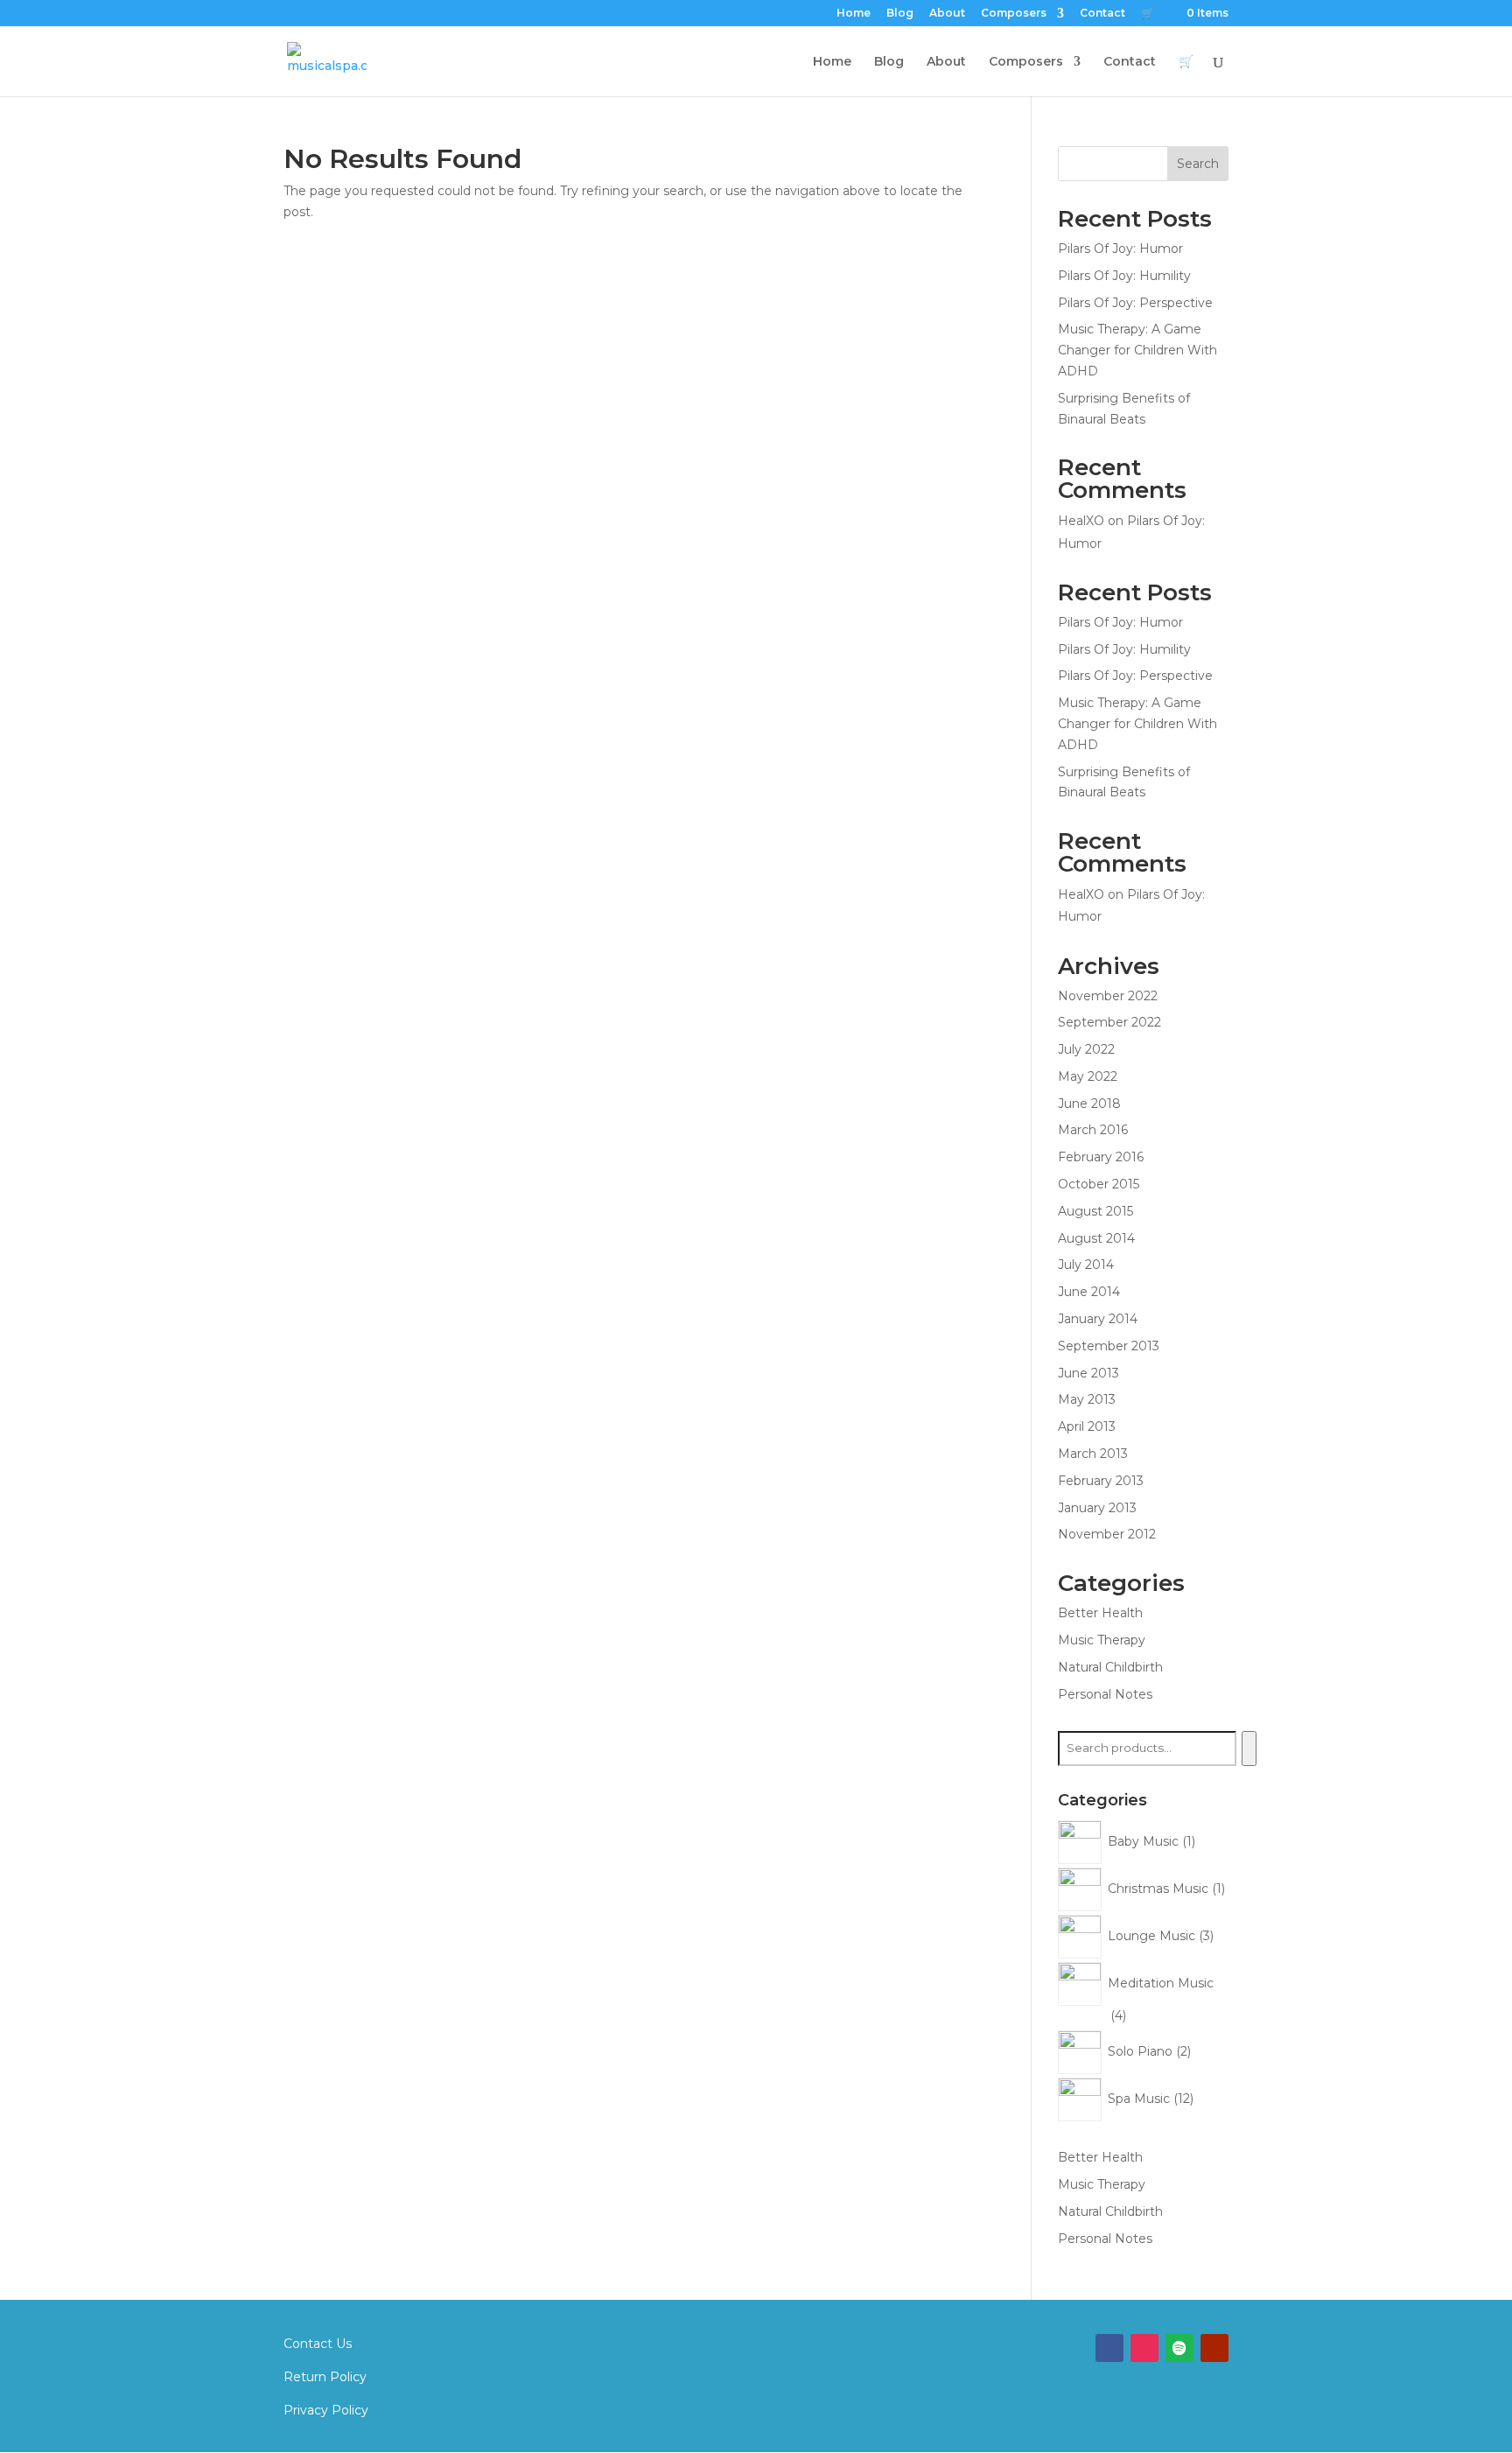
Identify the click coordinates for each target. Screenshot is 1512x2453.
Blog (900, 14)
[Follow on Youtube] (1214, 2348)
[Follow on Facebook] (1109, 2348)
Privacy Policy (326, 2410)
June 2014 (1089, 1292)
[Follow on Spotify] (1179, 2348)
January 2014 (1098, 1319)
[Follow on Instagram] (1144, 2348)
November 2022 (1108, 996)
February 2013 (1101, 1481)
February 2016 (1101, 1157)
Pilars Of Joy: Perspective (1135, 303)
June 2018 (1089, 1104)
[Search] (1249, 1749)
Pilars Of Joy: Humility (1124, 276)
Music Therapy (1102, 1640)
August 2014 (1096, 1238)
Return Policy (325, 2377)
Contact (1102, 14)
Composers (1014, 14)
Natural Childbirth (1110, 1667)
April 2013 (1087, 1426)
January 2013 (1097, 1508)
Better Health (1100, 1613)
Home (854, 14)
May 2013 (1087, 1399)
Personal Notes (1105, 1694)
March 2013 (1093, 1454)
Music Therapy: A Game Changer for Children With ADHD (1137, 350)
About (947, 14)
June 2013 (1088, 1373)
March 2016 (1093, 1130)
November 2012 (1107, 1534)
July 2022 (1086, 1049)
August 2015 (1095, 1211)
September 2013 (1109, 1346)
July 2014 (1086, 1265)
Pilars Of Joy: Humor (1120, 249)
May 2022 (1088, 1076)
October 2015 (1099, 1184)
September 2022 (1109, 1022)
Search (1198, 164)
